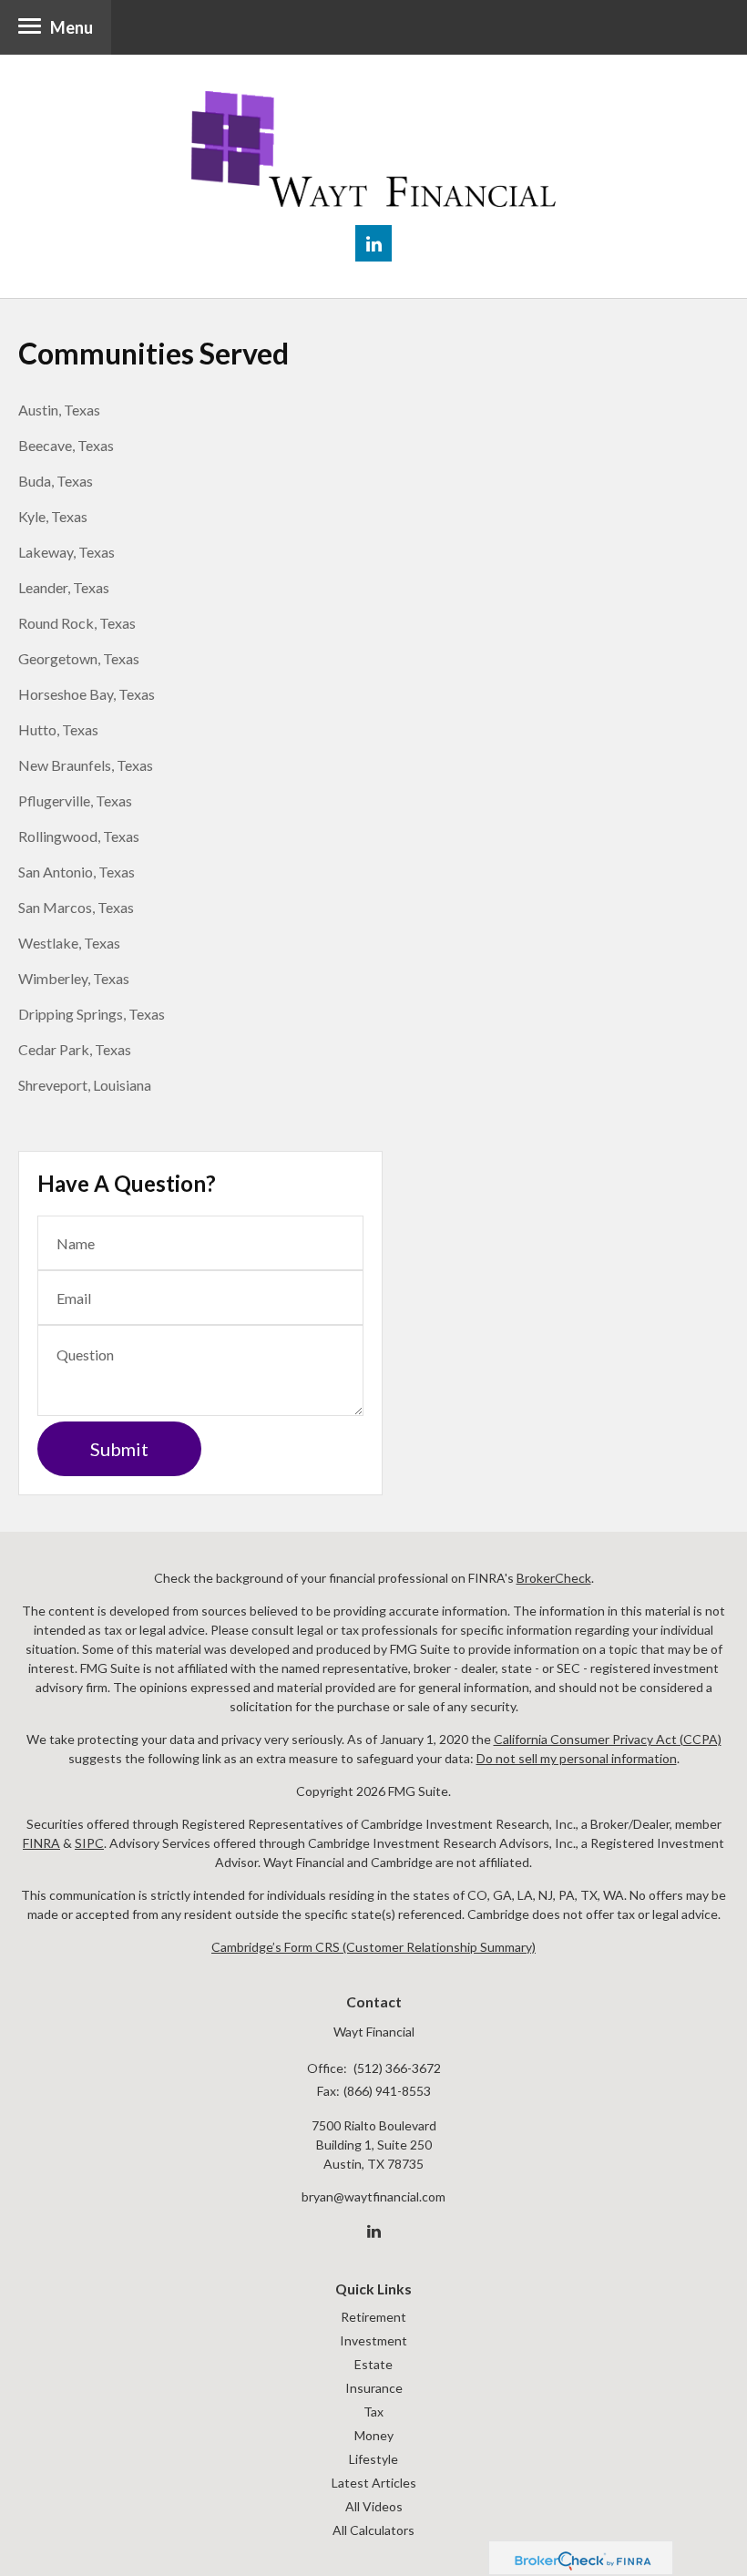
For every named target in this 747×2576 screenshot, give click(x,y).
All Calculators (373, 2530)
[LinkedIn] (374, 2232)
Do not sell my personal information (577, 1758)
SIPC (89, 1843)
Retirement (373, 2317)
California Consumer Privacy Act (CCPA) (608, 1739)
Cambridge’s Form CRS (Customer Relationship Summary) (373, 1947)
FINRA (41, 1843)
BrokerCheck (554, 1578)
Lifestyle (373, 2459)
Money (374, 2435)
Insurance (374, 2388)
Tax (373, 2412)
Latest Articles (374, 2483)
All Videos (374, 2506)
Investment (373, 2340)
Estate (373, 2364)
